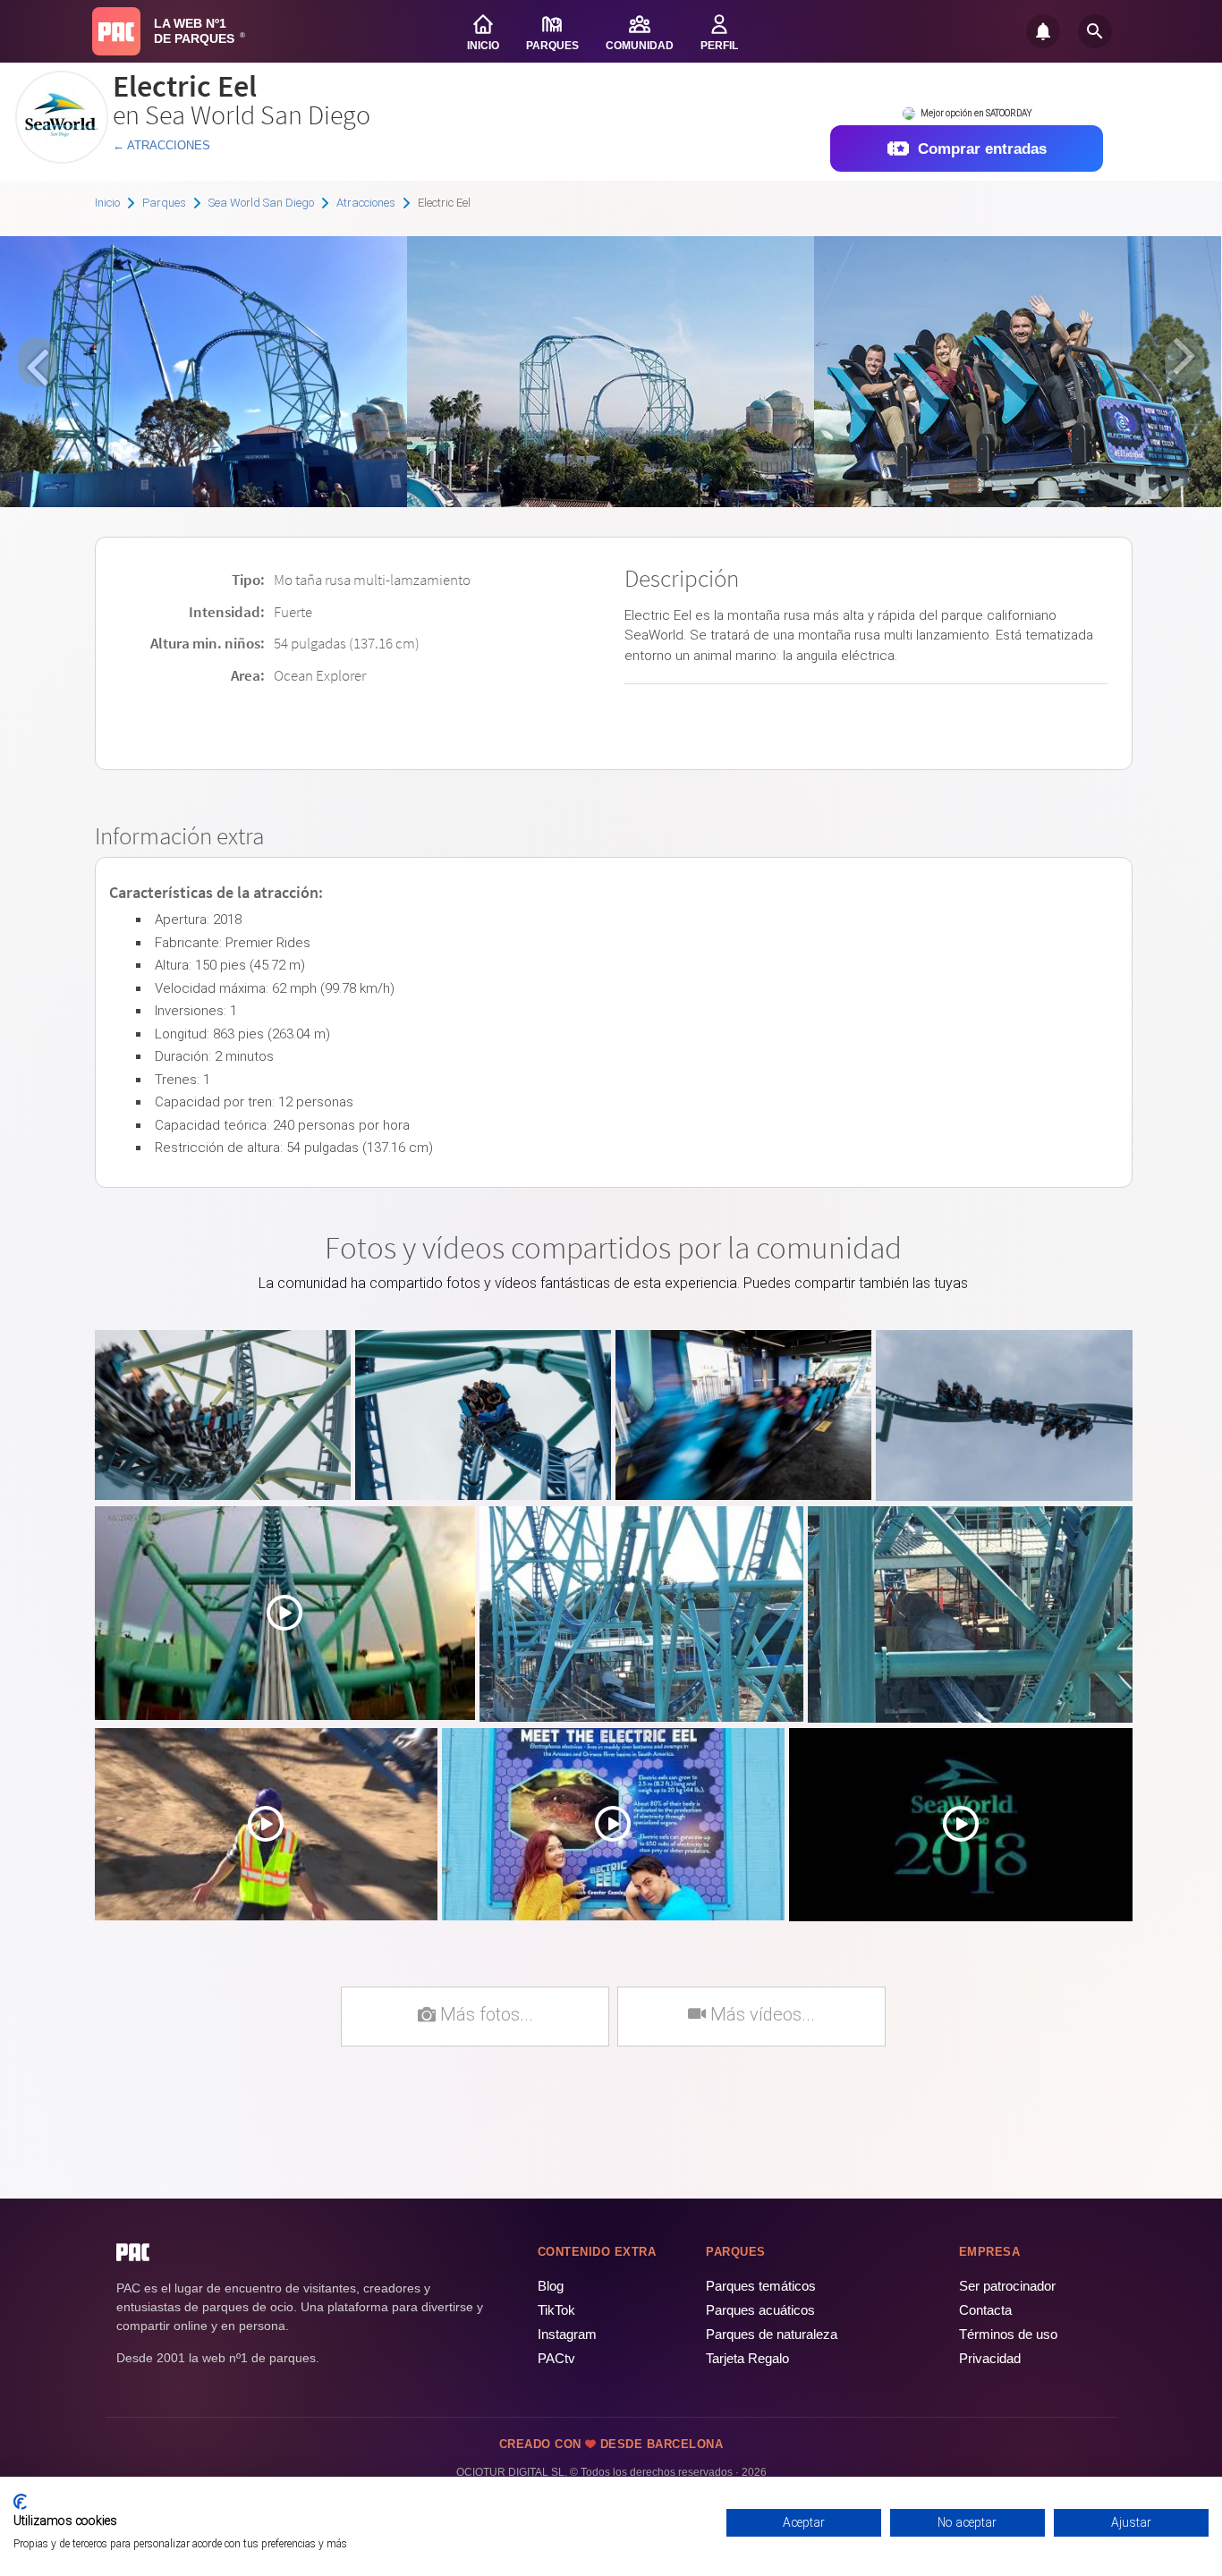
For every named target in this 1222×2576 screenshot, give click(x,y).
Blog (551, 2286)
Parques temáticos (761, 2286)
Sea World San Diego (261, 203)
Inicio (107, 203)
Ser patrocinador (1007, 2286)
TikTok (556, 2310)
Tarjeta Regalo (747, 2358)
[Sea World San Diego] (62, 157)
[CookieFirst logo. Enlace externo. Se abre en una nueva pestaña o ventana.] (20, 2502)
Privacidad (990, 2358)
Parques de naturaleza (772, 2334)
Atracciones (366, 203)
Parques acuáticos (760, 2310)
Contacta (985, 2310)
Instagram (567, 2334)
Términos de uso (1008, 2334)
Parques (164, 203)
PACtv (556, 2358)
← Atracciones (161, 145)
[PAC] (116, 31)
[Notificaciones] (1043, 31)
